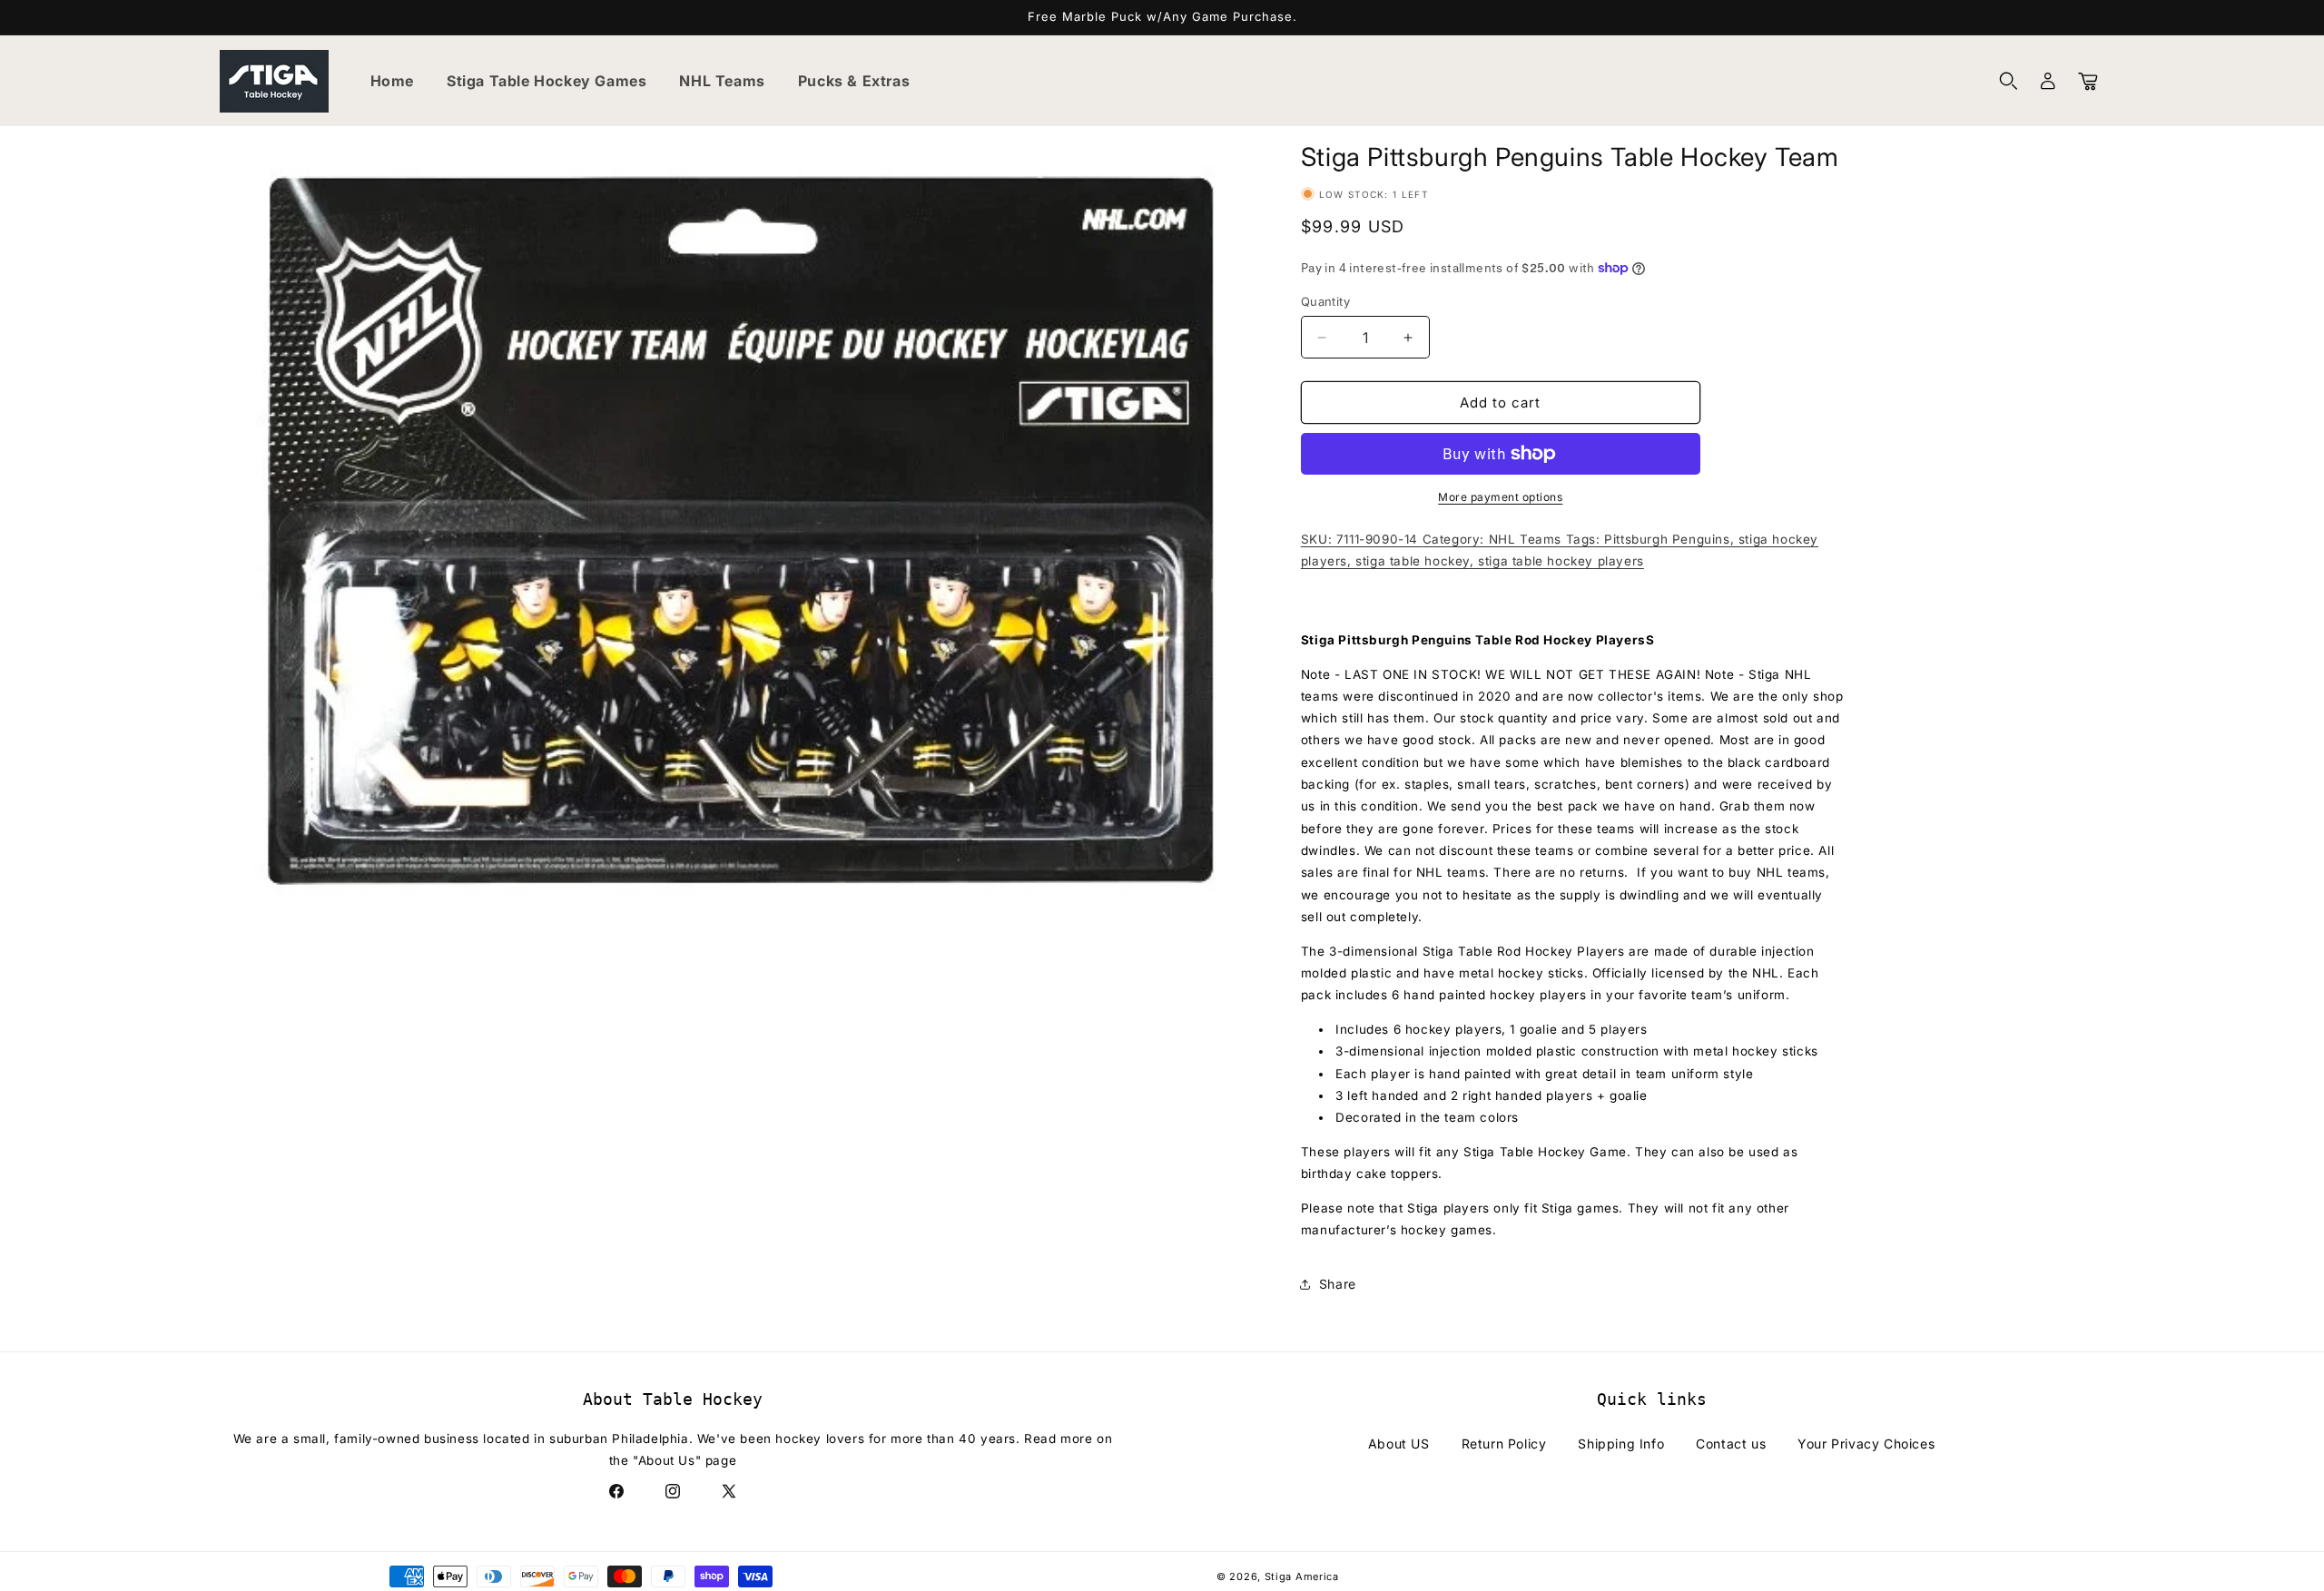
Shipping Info (1621, 1444)
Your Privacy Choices (1866, 1444)
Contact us (1731, 1444)
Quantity (1325, 301)
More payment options (1500, 497)
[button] (2008, 81)
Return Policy (1504, 1444)
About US (1399, 1444)
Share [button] (1338, 1284)
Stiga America (1302, 1576)
